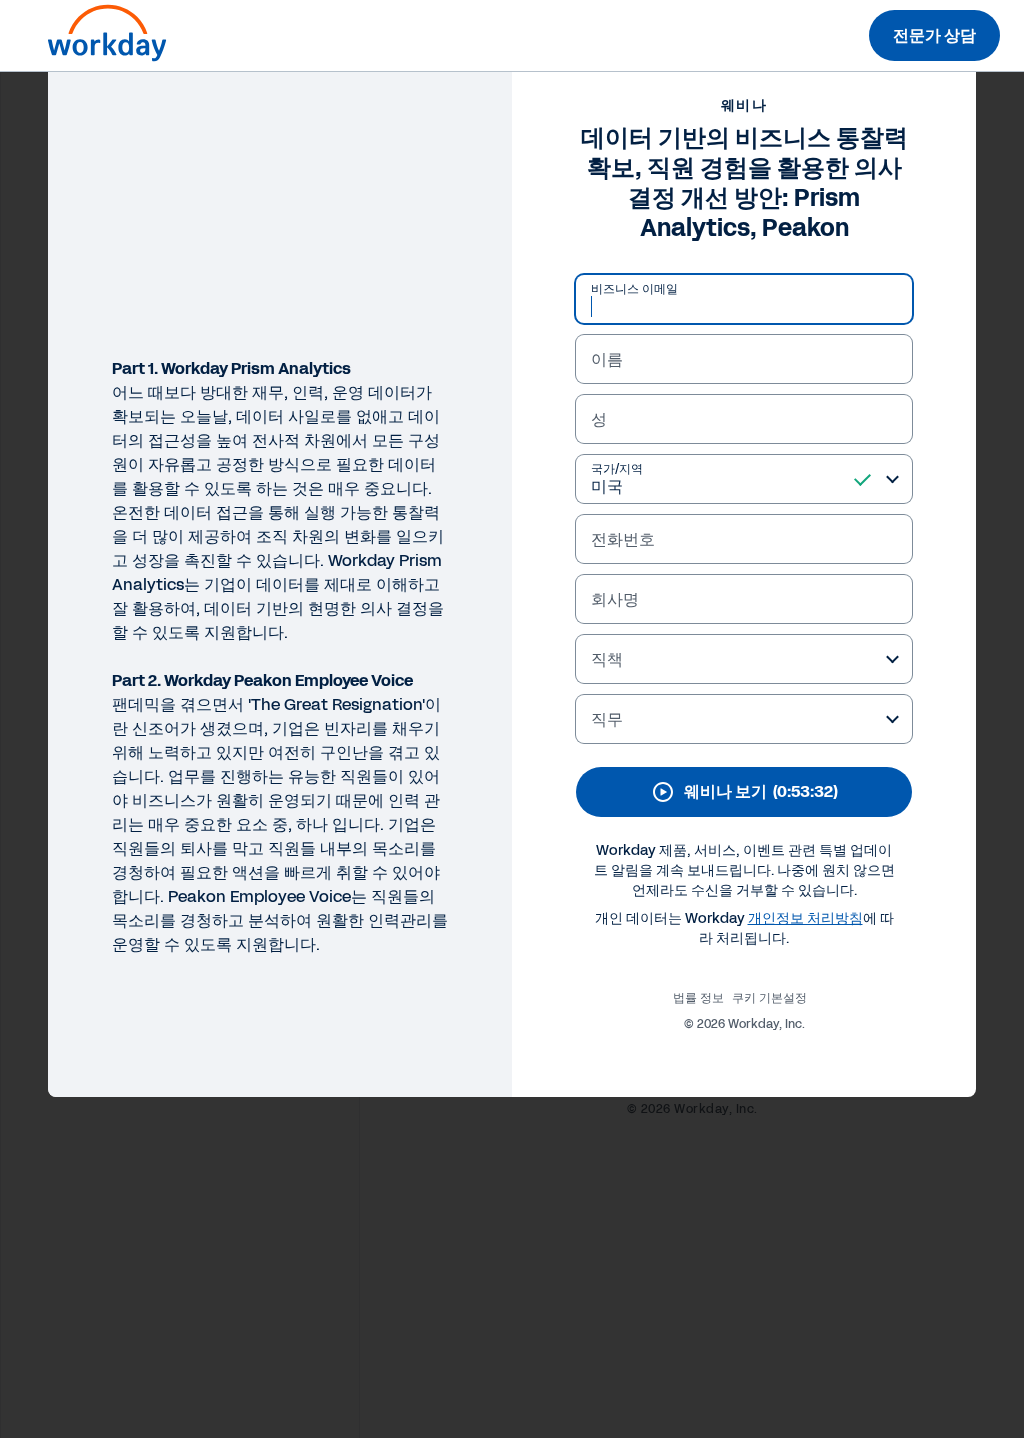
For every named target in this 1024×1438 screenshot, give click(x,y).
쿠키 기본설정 (769, 998)
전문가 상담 (934, 35)
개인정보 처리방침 (805, 918)
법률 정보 (698, 998)
